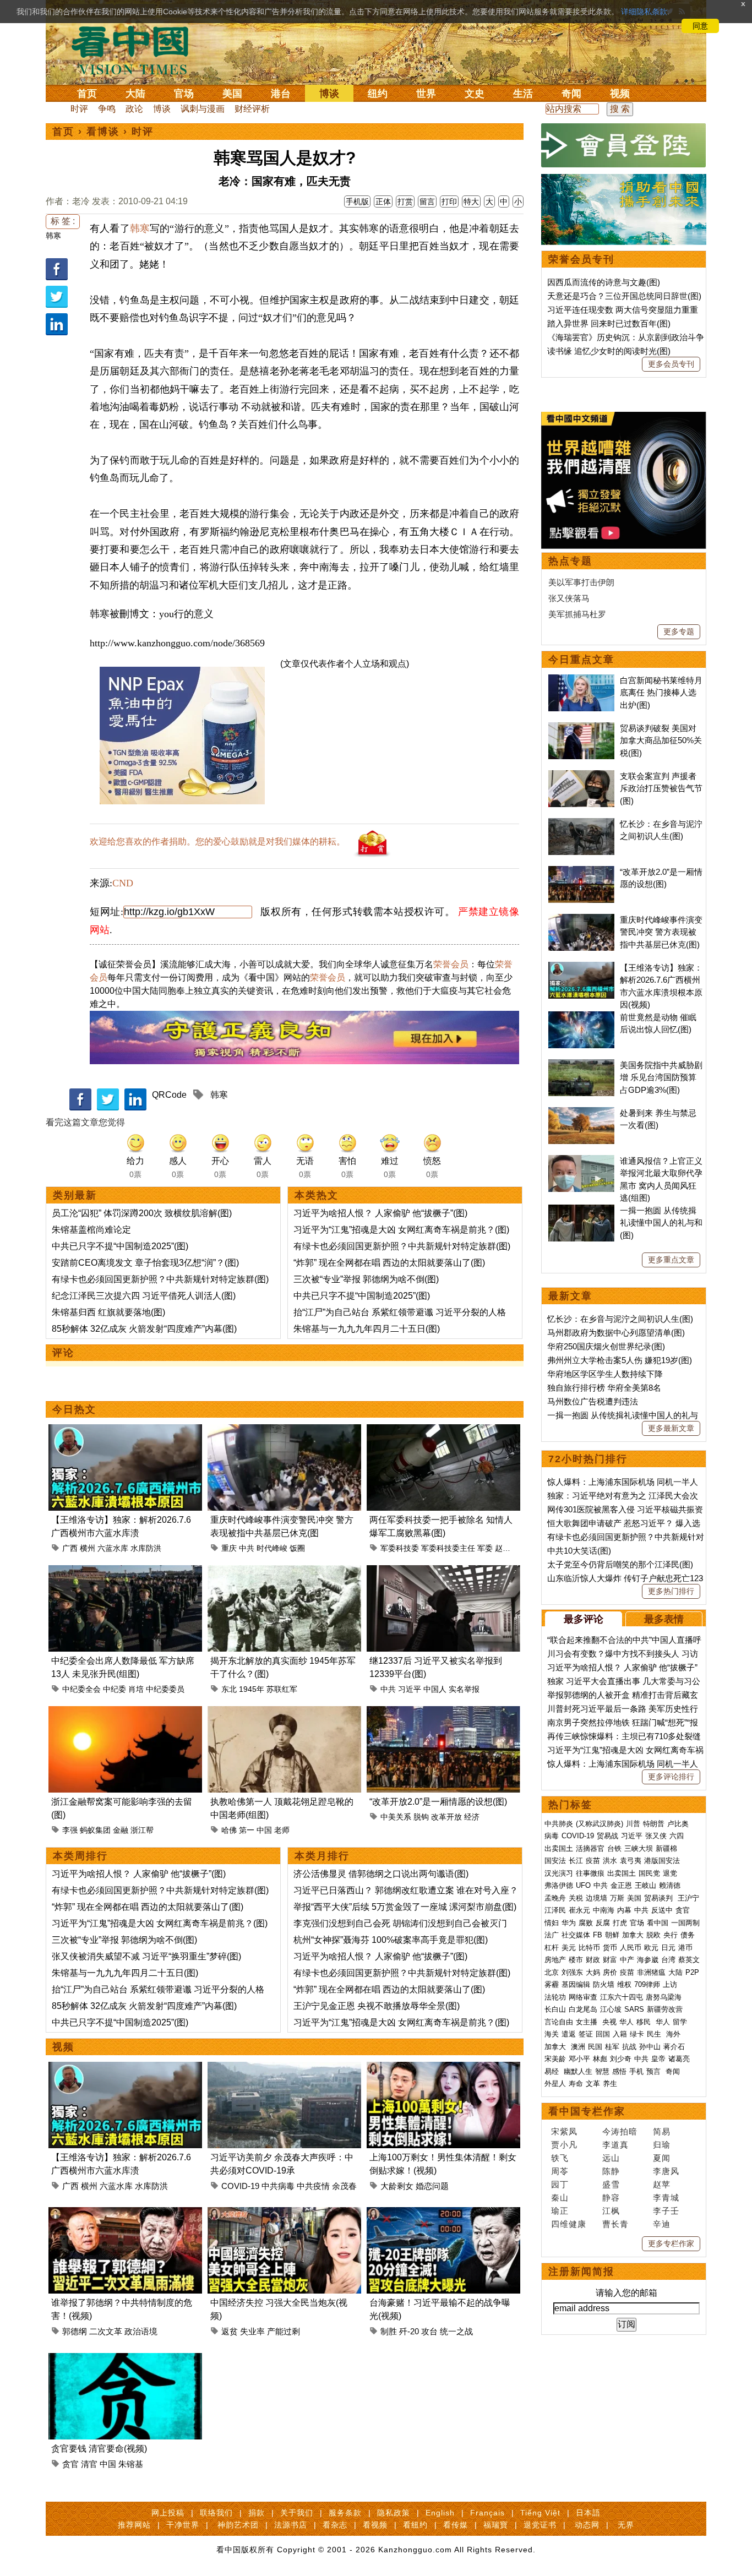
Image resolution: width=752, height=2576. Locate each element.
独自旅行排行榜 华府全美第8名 (604, 1388)
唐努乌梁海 (664, 1997)
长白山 (555, 2009)
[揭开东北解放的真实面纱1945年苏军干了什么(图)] (284, 1572)
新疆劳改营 (665, 2009)
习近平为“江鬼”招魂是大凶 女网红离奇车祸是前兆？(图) (401, 1230)
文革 (593, 2084)
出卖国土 (559, 1848)
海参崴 (648, 1960)
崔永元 (579, 1910)
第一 (247, 1830)
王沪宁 (688, 1898)
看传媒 (456, 2525)
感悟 (619, 2071)
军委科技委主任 (448, 1548)
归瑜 (662, 2145)
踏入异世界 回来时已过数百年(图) (609, 323)
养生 (610, 2084)
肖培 (136, 1689)
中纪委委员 (165, 1689)
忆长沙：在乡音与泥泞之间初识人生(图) (620, 1319)
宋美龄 (555, 2059)
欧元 (651, 1948)
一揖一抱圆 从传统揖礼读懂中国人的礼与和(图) (661, 1223)
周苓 (560, 2171)
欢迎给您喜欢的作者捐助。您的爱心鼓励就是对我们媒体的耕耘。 (217, 842)
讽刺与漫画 (203, 109)
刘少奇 (621, 2059)
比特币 (589, 1948)
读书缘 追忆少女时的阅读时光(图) (609, 351)
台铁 (614, 1848)
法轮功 (555, 1997)
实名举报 (464, 1689)
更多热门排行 (671, 1591)
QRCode (169, 1095)
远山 (611, 2158)
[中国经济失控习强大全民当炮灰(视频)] (284, 2213)
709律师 (647, 1984)
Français (487, 2513)
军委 (485, 1548)
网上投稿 (168, 2513)
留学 (680, 2022)
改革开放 (446, 1817)
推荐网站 (134, 2525)
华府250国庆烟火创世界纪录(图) (606, 1346)
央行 (671, 1935)
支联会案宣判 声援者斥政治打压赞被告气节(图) (661, 788)
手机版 (357, 201)
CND (123, 883)
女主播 (588, 2022)
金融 (121, 1830)
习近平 (410, 1689)
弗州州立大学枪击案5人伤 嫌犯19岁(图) (620, 1360)
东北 (229, 1689)
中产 (627, 1960)
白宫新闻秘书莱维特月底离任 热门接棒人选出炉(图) (661, 693)
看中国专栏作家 (587, 2111)
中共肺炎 (559, 1824)
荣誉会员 (451, 964)
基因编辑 (576, 1984)
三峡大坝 (639, 1848)
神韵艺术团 (238, 2525)
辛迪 (662, 2224)
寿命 (576, 2084)
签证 (586, 2034)
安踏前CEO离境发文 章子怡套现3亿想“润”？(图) (145, 1263)
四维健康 (569, 2224)
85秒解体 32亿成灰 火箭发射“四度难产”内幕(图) (144, 1329)
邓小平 (579, 2059)
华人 (626, 2022)
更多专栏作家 (671, 2243)
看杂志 (335, 2525)
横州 (88, 1548)
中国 (264, 1830)
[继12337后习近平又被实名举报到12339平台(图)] (443, 1572)
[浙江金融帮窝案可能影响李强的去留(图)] (125, 1712)
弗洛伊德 (559, 1885)
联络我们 (216, 2513)
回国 (603, 2034)
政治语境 (141, 2331)
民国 (595, 2047)
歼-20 (409, 2331)
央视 (609, 2022)
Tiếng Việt (540, 2513)
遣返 (569, 2034)
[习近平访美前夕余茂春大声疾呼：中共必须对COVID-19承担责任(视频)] (284, 2068)
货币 (610, 1948)
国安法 (555, 1861)
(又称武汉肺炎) (600, 1824)
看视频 (375, 2525)
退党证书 (540, 2525)
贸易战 (607, 1836)
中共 (247, 1548)
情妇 (552, 1923)
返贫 (230, 2331)
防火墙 (604, 1984)
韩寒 (53, 236)
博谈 (329, 94)
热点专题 (570, 561)
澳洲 (578, 2047)
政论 (134, 109)
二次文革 (106, 2331)
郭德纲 (75, 2331)
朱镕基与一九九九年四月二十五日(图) (367, 1329)
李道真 (615, 2145)
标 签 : (63, 221)
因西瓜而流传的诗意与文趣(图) (604, 282)
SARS (634, 2009)
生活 (523, 94)
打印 (449, 201)
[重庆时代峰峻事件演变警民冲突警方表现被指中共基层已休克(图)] (284, 1431)
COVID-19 (240, 2186)
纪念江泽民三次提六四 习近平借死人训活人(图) (144, 1296)
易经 (553, 2071)
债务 (688, 1935)
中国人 (435, 1689)
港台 (281, 94)
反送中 (662, 1910)
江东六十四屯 (622, 1997)
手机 (636, 2071)
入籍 (620, 2034)
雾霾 (552, 1984)
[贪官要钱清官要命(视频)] (125, 2359)
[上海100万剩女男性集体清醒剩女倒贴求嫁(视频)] (443, 2068)
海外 (674, 2034)
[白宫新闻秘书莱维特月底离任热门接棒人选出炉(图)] (581, 680)
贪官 (70, 2464)
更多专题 (679, 631)
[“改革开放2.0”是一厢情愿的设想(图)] (443, 1712)
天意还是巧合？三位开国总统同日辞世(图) (624, 296)
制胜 (389, 2331)
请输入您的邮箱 (626, 2293)
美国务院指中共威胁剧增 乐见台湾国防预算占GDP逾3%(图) (661, 1077)
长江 (576, 1861)
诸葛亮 (679, 2059)
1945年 (252, 1689)
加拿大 (633, 1935)
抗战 (629, 2047)
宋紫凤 (564, 2131)
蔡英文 (689, 1960)
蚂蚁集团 (95, 1830)
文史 (475, 94)
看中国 (137, 50)
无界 (626, 2525)
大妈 (593, 1972)
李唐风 (666, 2171)
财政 (593, 1960)
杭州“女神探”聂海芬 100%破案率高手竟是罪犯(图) (391, 1940)
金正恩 (621, 1885)
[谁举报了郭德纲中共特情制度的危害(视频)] (125, 2213)
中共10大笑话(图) (579, 1551)
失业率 (252, 2331)
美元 (569, 1948)
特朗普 (654, 1824)
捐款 (257, 2513)
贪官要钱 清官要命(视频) (99, 2449)
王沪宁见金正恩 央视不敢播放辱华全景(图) (377, 2006)
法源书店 (291, 2525)
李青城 (666, 2198)
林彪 (600, 2059)
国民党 (649, 1873)
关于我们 (297, 2513)
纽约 (378, 94)
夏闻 (662, 2158)
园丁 (560, 2184)
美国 (232, 94)
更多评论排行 (671, 1777)
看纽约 (415, 2525)
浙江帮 (142, 1830)
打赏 (405, 201)
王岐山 (645, 1885)
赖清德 (670, 1885)
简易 (662, 2131)
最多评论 (584, 1619)
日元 (668, 1948)
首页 (87, 94)
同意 (700, 26)
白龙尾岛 (583, 2009)
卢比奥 (678, 1824)
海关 (552, 2034)
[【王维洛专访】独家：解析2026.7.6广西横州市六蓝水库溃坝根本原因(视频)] (125, 1431)
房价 (610, 1972)
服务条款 (345, 2513)
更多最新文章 (671, 1428)
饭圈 (297, 1548)
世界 (426, 94)
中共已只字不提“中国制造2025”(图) (120, 1246)
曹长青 (615, 2224)
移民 (644, 2022)
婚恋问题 (432, 2186)
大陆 (135, 94)
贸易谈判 (660, 1898)
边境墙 (596, 1898)
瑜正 (560, 2211)
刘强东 (572, 1972)
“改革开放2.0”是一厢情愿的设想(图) (438, 1802)
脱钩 (421, 1817)
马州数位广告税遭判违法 (593, 1401)
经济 (472, 1817)
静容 (611, 2198)
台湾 (668, 1960)
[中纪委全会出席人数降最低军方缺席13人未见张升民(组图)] (125, 1572)
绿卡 (637, 2034)
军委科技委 (400, 1548)
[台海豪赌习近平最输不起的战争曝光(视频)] (443, 2213)
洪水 (610, 1861)
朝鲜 (612, 1935)
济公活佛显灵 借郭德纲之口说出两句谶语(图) (381, 1874)
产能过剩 (284, 2331)
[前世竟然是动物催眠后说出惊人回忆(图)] (581, 1017)
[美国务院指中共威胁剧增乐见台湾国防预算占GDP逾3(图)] (581, 1065)
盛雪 (611, 2184)
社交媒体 (576, 1935)
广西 (70, 1548)
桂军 (612, 2047)
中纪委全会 (81, 1689)
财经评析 (252, 109)
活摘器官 (590, 1848)
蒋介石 (675, 2047)
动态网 (587, 2525)
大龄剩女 (397, 2186)
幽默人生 (578, 2071)
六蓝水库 (113, 1548)
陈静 (611, 2171)
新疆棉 (666, 1848)
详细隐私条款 (644, 12)
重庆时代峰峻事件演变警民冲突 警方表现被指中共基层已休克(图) (661, 932)
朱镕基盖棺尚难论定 (91, 1230)
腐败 (586, 1923)
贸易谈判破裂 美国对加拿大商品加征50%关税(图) (661, 740)
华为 (569, 1923)
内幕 (624, 1910)
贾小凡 (564, 2145)
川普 (633, 1824)
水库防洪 (146, 1548)
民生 (655, 2034)
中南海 (604, 1910)
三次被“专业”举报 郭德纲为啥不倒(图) (366, 1279)
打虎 (620, 1923)
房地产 (555, 1960)
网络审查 (583, 1997)
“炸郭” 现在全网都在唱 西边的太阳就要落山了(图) (389, 1263)
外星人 (555, 2084)
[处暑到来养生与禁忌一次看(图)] (581, 1113)
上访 (670, 1984)
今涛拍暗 (620, 2131)
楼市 (576, 1960)
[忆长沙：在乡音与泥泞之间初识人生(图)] (581, 824)
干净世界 (183, 2525)
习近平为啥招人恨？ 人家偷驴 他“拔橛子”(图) (380, 1213)
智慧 (602, 2071)
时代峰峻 (272, 1548)
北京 (552, 1972)
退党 (670, 1873)
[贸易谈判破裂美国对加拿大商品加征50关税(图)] (581, 728)
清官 (89, 2464)
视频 (620, 94)
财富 (610, 1960)
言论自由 (559, 2022)
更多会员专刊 (671, 364)
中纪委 (115, 1689)
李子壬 (666, 2211)
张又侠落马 (569, 598)
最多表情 (664, 1619)
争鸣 (107, 109)
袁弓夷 (631, 1861)
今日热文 (74, 1409)
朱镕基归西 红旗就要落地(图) (108, 1312)
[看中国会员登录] (624, 145)
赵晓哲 (506, 1548)
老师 (282, 1830)
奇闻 (571, 94)
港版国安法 (662, 1861)
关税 (576, 1898)
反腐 (603, 1923)
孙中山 (650, 2047)
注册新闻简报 (581, 2272)
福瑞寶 (496, 2525)
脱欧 (653, 1935)
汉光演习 (559, 1873)
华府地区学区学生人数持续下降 (605, 1374)
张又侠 (656, 1836)
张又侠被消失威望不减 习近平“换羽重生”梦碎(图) (146, 1956)
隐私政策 (394, 2513)
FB (598, 1935)
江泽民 (555, 1910)
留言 (427, 201)
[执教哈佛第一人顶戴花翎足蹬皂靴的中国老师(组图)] (284, 1712)
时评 (79, 109)
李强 (70, 1830)
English (440, 2513)
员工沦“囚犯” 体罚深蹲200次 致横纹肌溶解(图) (142, 1213)
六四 (677, 1836)
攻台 (429, 2331)
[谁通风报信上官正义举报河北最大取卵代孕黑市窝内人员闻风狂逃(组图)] (581, 1161)
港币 (685, 1948)
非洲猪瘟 (651, 1972)
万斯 (617, 1898)
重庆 (229, 1548)
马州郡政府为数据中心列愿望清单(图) (616, 1333)
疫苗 (593, 1861)
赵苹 (662, 2184)
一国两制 (685, 1923)
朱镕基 (131, 2464)
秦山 (560, 2198)
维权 (624, 1984)
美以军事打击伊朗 (581, 582)
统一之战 (456, 2331)
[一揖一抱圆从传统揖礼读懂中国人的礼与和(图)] (581, 1210)
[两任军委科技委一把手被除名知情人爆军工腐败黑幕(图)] (443, 1431)
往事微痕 (590, 1873)
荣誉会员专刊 (581, 259)
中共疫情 (313, 2186)
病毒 (552, 1836)
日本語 (588, 2513)
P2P (692, 1972)
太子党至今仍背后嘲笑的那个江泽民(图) (620, 1564)
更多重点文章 (671, 1260)
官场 (184, 94)
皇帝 (658, 2059)
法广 (552, 1935)
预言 (655, 2071)
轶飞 (560, 2158)
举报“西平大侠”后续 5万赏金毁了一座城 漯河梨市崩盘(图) (405, 1907)
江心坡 (611, 2009)
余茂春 (344, 2186)
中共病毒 (278, 2186)
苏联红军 (282, 1689)
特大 (471, 201)
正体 (383, 201)
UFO (583, 1885)
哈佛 (229, 1830)
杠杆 (552, 1948)
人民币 (631, 1948)
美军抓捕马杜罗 (577, 614)
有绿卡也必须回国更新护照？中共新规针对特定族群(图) (160, 1279)
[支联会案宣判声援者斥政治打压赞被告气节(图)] (581, 776)
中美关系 (396, 1817)
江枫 (611, 2211)
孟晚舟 (555, 1898)
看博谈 (103, 132)
